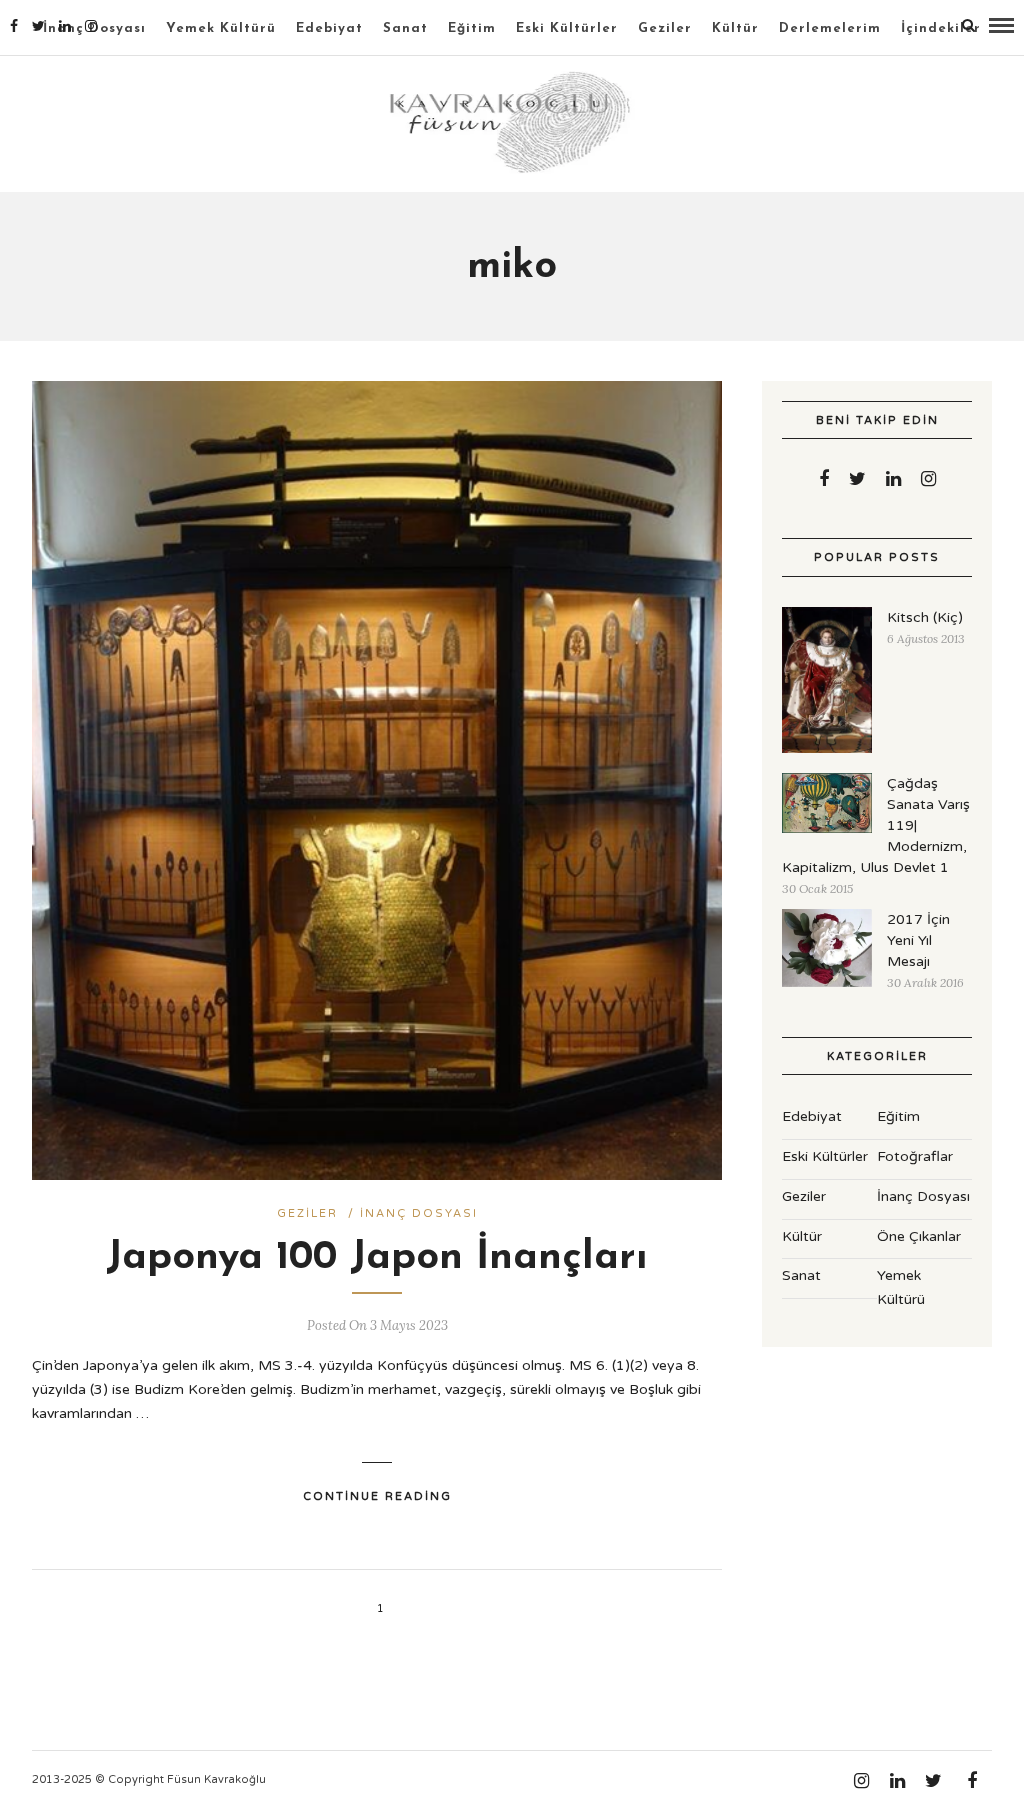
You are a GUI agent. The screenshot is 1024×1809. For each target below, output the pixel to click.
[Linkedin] (65, 26)
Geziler (665, 28)
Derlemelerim (830, 28)
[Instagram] (91, 26)
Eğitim (472, 28)
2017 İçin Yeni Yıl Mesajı (918, 940)
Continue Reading (377, 1496)
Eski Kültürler (567, 28)
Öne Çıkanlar (919, 1236)
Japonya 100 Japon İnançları (377, 1258)
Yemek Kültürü (221, 28)
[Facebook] (824, 479)
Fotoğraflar (915, 1156)
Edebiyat (329, 28)
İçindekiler (941, 28)
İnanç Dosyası (419, 1213)
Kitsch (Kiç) (925, 617)
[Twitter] (857, 479)
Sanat (405, 28)
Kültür (735, 28)
